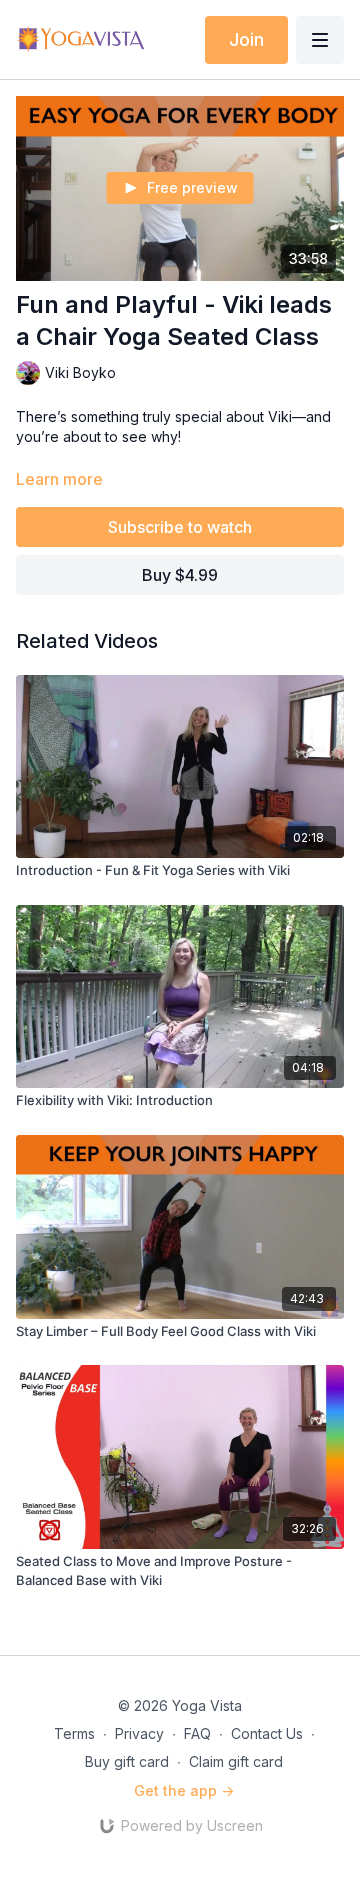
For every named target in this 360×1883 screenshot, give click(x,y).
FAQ (197, 1733)
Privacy (139, 1733)
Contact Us (267, 1733)
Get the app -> (184, 1790)
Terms (74, 1733)
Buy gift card (127, 1761)
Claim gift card (236, 1761)
